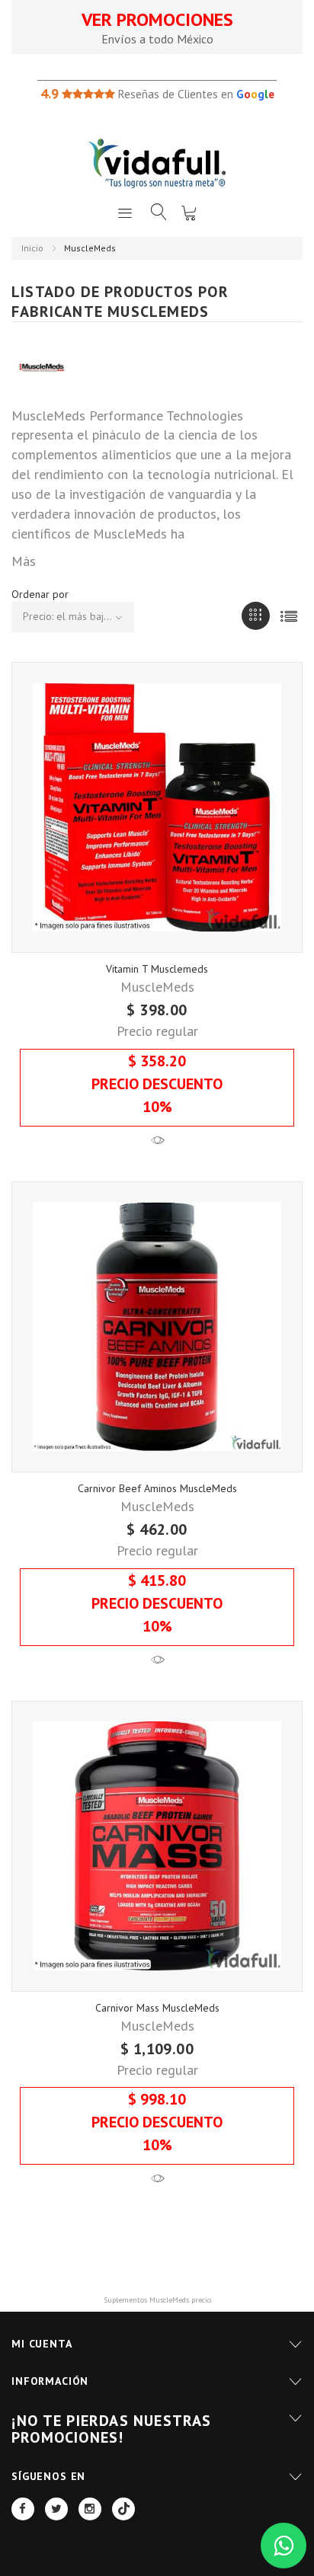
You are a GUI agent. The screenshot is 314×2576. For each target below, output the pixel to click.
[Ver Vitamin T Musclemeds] (157, 1141)
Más (24, 561)
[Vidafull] (157, 163)
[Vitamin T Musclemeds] (157, 807)
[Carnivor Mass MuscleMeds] (157, 1846)
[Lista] (288, 616)
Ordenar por (40, 594)
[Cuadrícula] (256, 616)
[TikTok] (123, 2509)
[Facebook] (23, 2509)
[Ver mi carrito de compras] (189, 213)
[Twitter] (56, 2509)
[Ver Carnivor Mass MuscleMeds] (157, 2180)
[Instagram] (90, 2509)
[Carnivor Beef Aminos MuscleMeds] (157, 1327)
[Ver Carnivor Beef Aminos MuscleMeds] (157, 1661)
